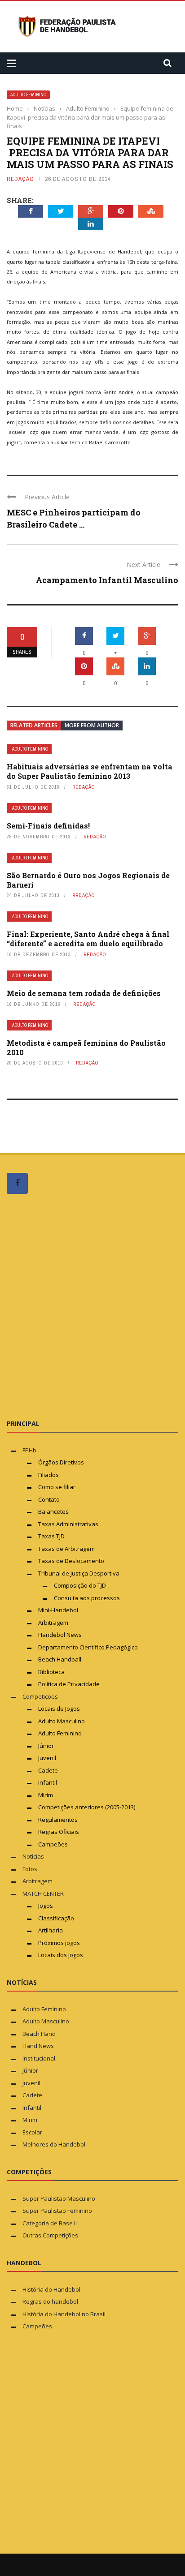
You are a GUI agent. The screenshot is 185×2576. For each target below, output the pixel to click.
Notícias (33, 1856)
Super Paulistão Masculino (59, 2198)
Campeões (53, 1844)
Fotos (30, 1869)
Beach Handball (60, 1659)
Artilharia (51, 1930)
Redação (20, 179)
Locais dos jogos (61, 1955)
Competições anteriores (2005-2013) (87, 1807)
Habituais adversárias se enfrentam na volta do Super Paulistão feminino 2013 (90, 771)
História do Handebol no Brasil (64, 2314)
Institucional (39, 2058)
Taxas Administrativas (68, 1524)
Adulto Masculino (62, 1721)
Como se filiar (57, 1487)
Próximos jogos (59, 1943)
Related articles (34, 725)
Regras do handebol (50, 2301)
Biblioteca (52, 1672)
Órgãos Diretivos (61, 1462)
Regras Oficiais (59, 1832)
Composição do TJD (80, 1585)
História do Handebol (51, 2289)
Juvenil (47, 1758)
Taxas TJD (51, 1536)
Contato (49, 1499)
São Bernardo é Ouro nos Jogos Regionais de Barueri (88, 880)
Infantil (48, 1782)
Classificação (56, 1918)
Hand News (38, 2046)
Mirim (46, 1795)
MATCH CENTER (43, 1893)
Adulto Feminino (28, 95)
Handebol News (60, 1635)
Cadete (48, 1770)
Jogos (46, 1906)
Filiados (48, 1475)
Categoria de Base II (50, 2223)
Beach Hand (39, 2034)
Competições (40, 1696)
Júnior (46, 1746)
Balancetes (53, 1511)
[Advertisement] (92, 1306)
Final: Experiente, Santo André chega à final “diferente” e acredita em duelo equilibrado (88, 939)
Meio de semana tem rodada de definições (84, 993)
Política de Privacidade (69, 1684)
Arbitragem (53, 1623)
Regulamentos (58, 1820)
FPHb (29, 1450)
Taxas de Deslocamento (71, 1561)
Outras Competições (50, 2235)
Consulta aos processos (87, 1598)
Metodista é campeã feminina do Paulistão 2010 (86, 1048)
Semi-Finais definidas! (48, 826)
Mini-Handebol (58, 1610)
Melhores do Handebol (54, 2144)
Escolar (32, 2132)
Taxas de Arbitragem (66, 1549)
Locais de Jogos (59, 1709)
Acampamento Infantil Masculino (107, 580)
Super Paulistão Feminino (57, 2211)
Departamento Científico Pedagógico (88, 1647)
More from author (92, 725)
